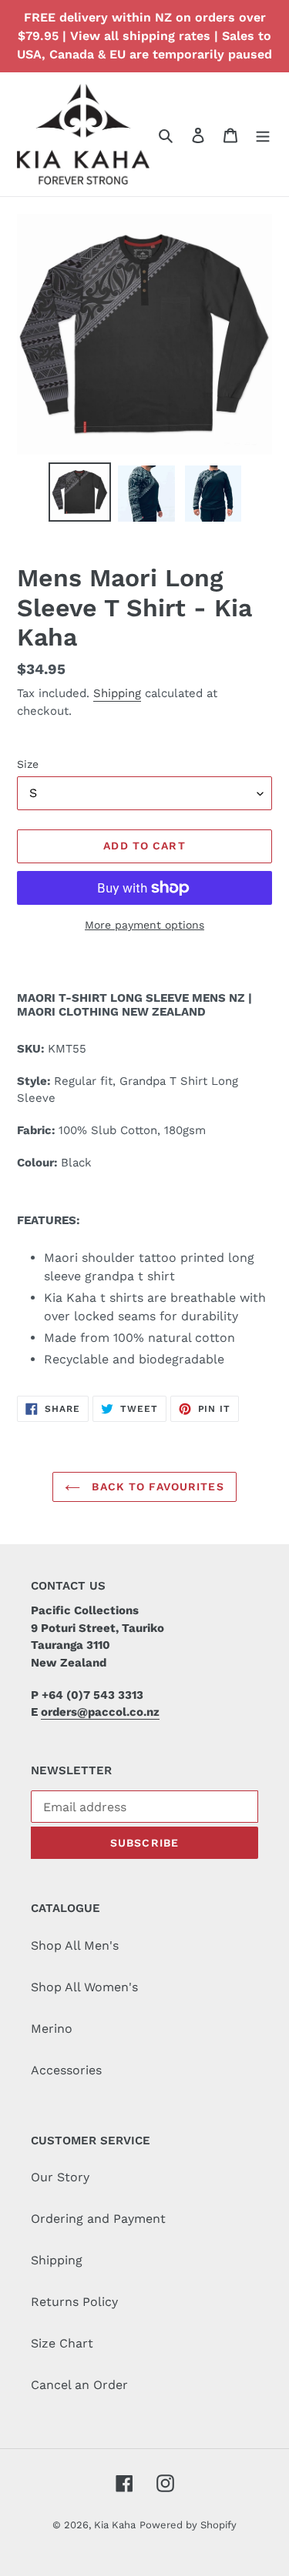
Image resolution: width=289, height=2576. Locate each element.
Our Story (60, 2177)
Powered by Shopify (188, 2525)
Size (28, 764)
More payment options (144, 925)
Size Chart (62, 2343)
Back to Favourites (156, 1487)
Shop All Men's (75, 1945)
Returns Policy (74, 2302)
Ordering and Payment (98, 2219)
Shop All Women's (84, 1987)
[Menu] (263, 135)
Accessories (66, 2070)
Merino (52, 2029)
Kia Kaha (115, 2525)
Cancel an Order (79, 2385)
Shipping (117, 693)
